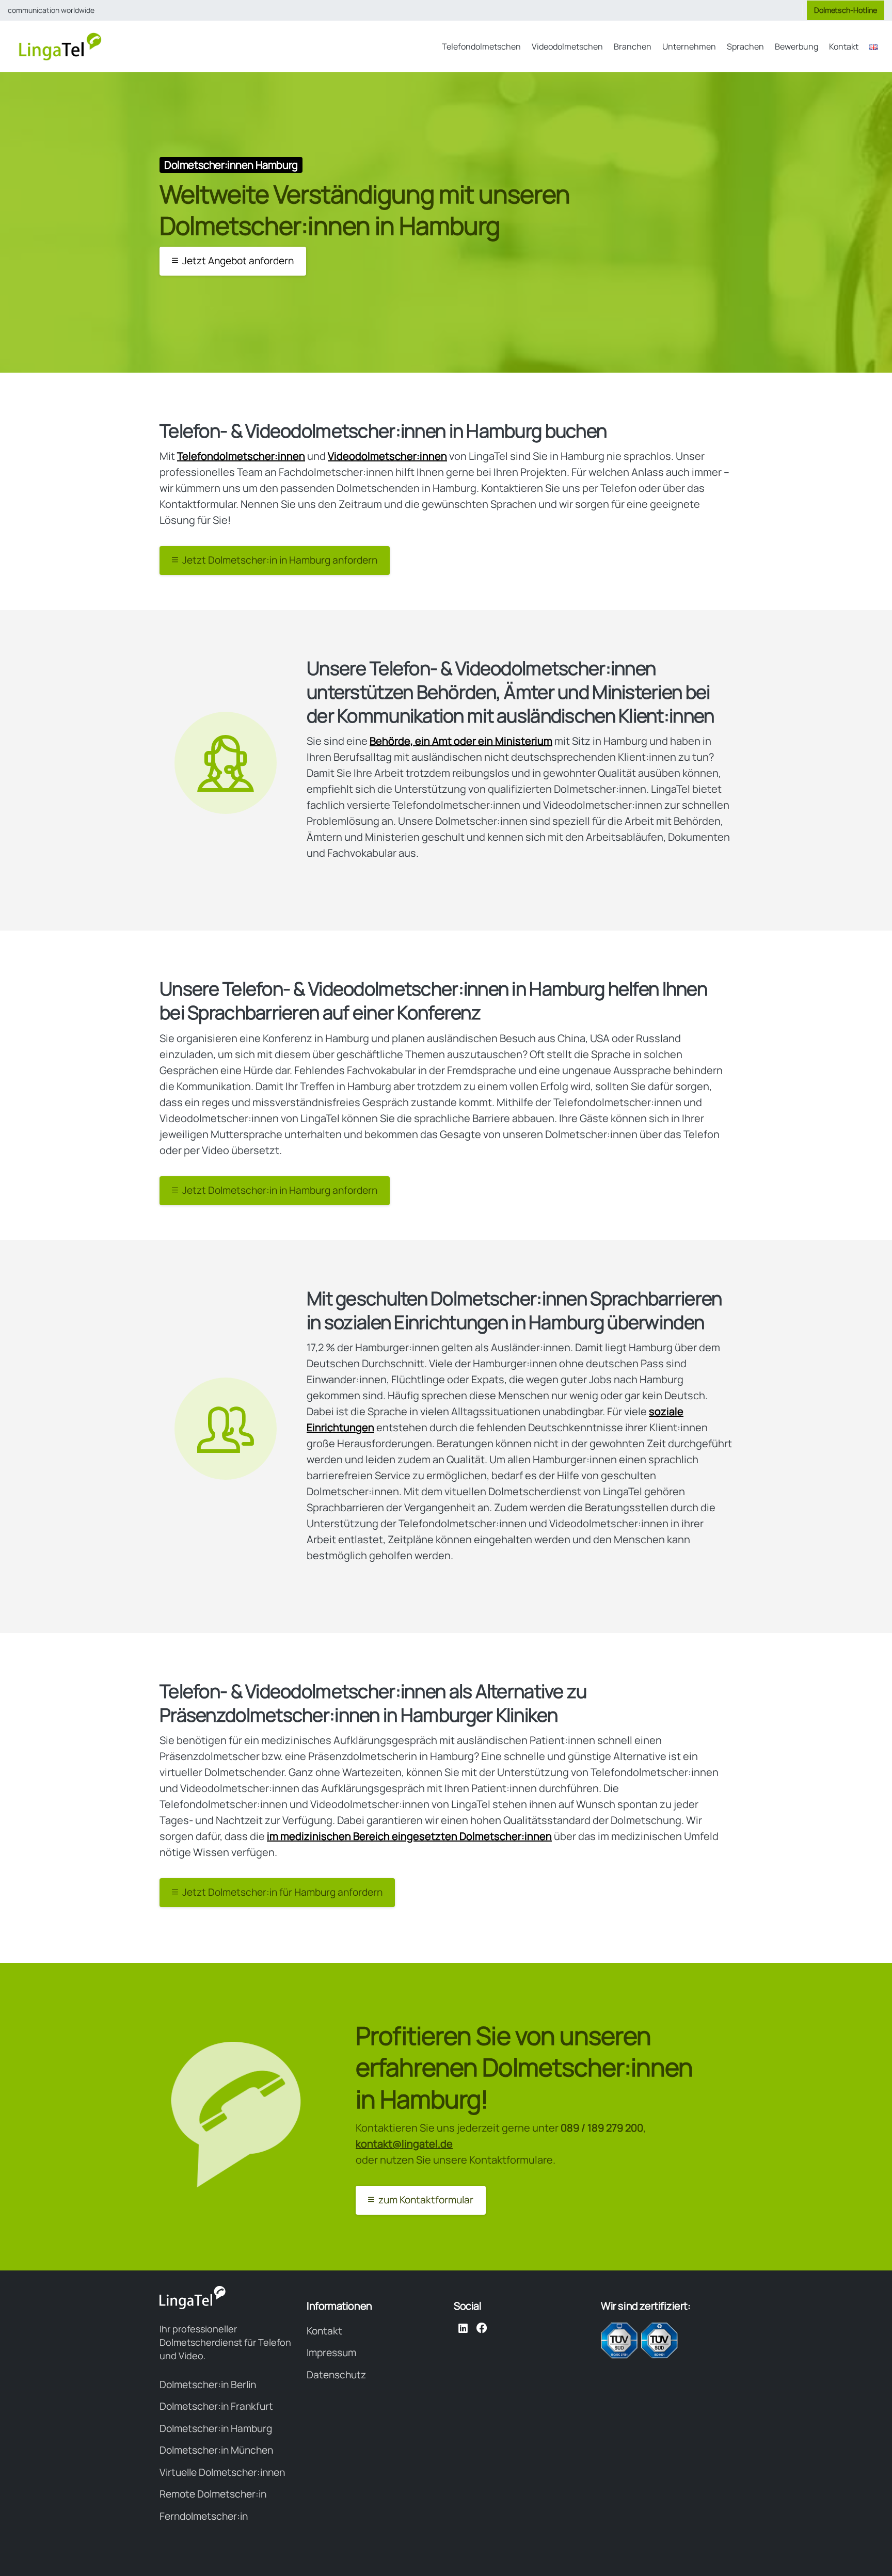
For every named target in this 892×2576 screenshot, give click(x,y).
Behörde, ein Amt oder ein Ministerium (461, 741)
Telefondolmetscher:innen (241, 456)
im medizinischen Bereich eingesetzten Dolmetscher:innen (409, 1836)
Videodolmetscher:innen (387, 456)
